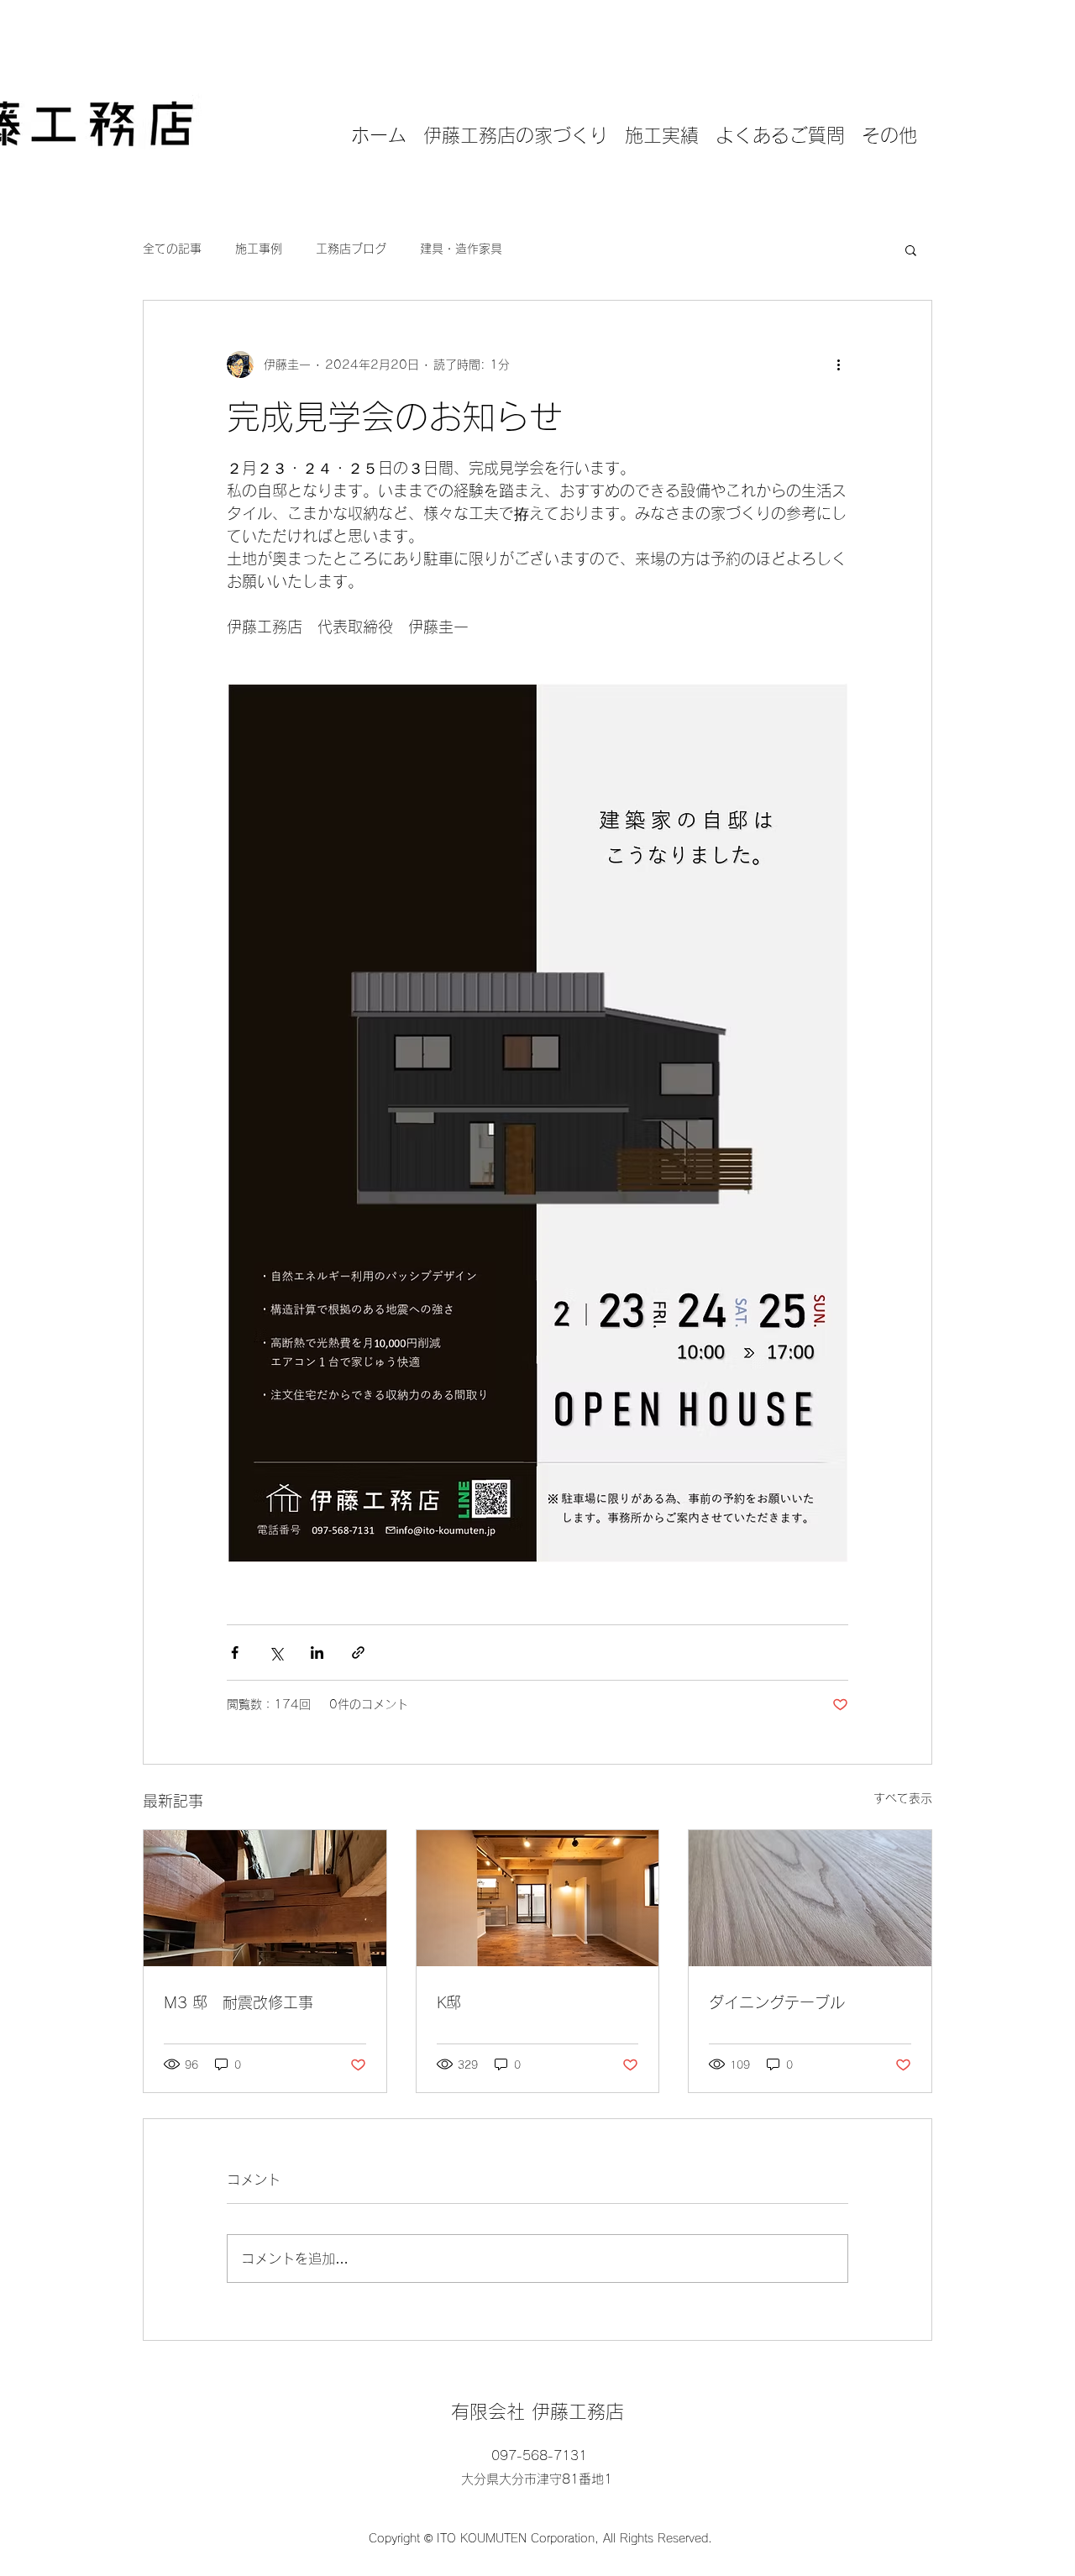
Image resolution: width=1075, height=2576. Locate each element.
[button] (911, 249)
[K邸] (538, 1898)
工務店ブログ (351, 249)
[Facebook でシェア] (235, 1653)
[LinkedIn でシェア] (317, 1653)
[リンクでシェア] (358, 1653)
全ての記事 (172, 249)
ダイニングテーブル (777, 2002)
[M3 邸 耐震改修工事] (265, 1898)
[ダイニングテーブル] (810, 1898)
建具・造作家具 (461, 249)
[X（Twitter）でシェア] (276, 1653)
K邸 (449, 2002)
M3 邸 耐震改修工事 (239, 2002)
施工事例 (259, 249)
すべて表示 (903, 1798)
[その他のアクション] (838, 365)
